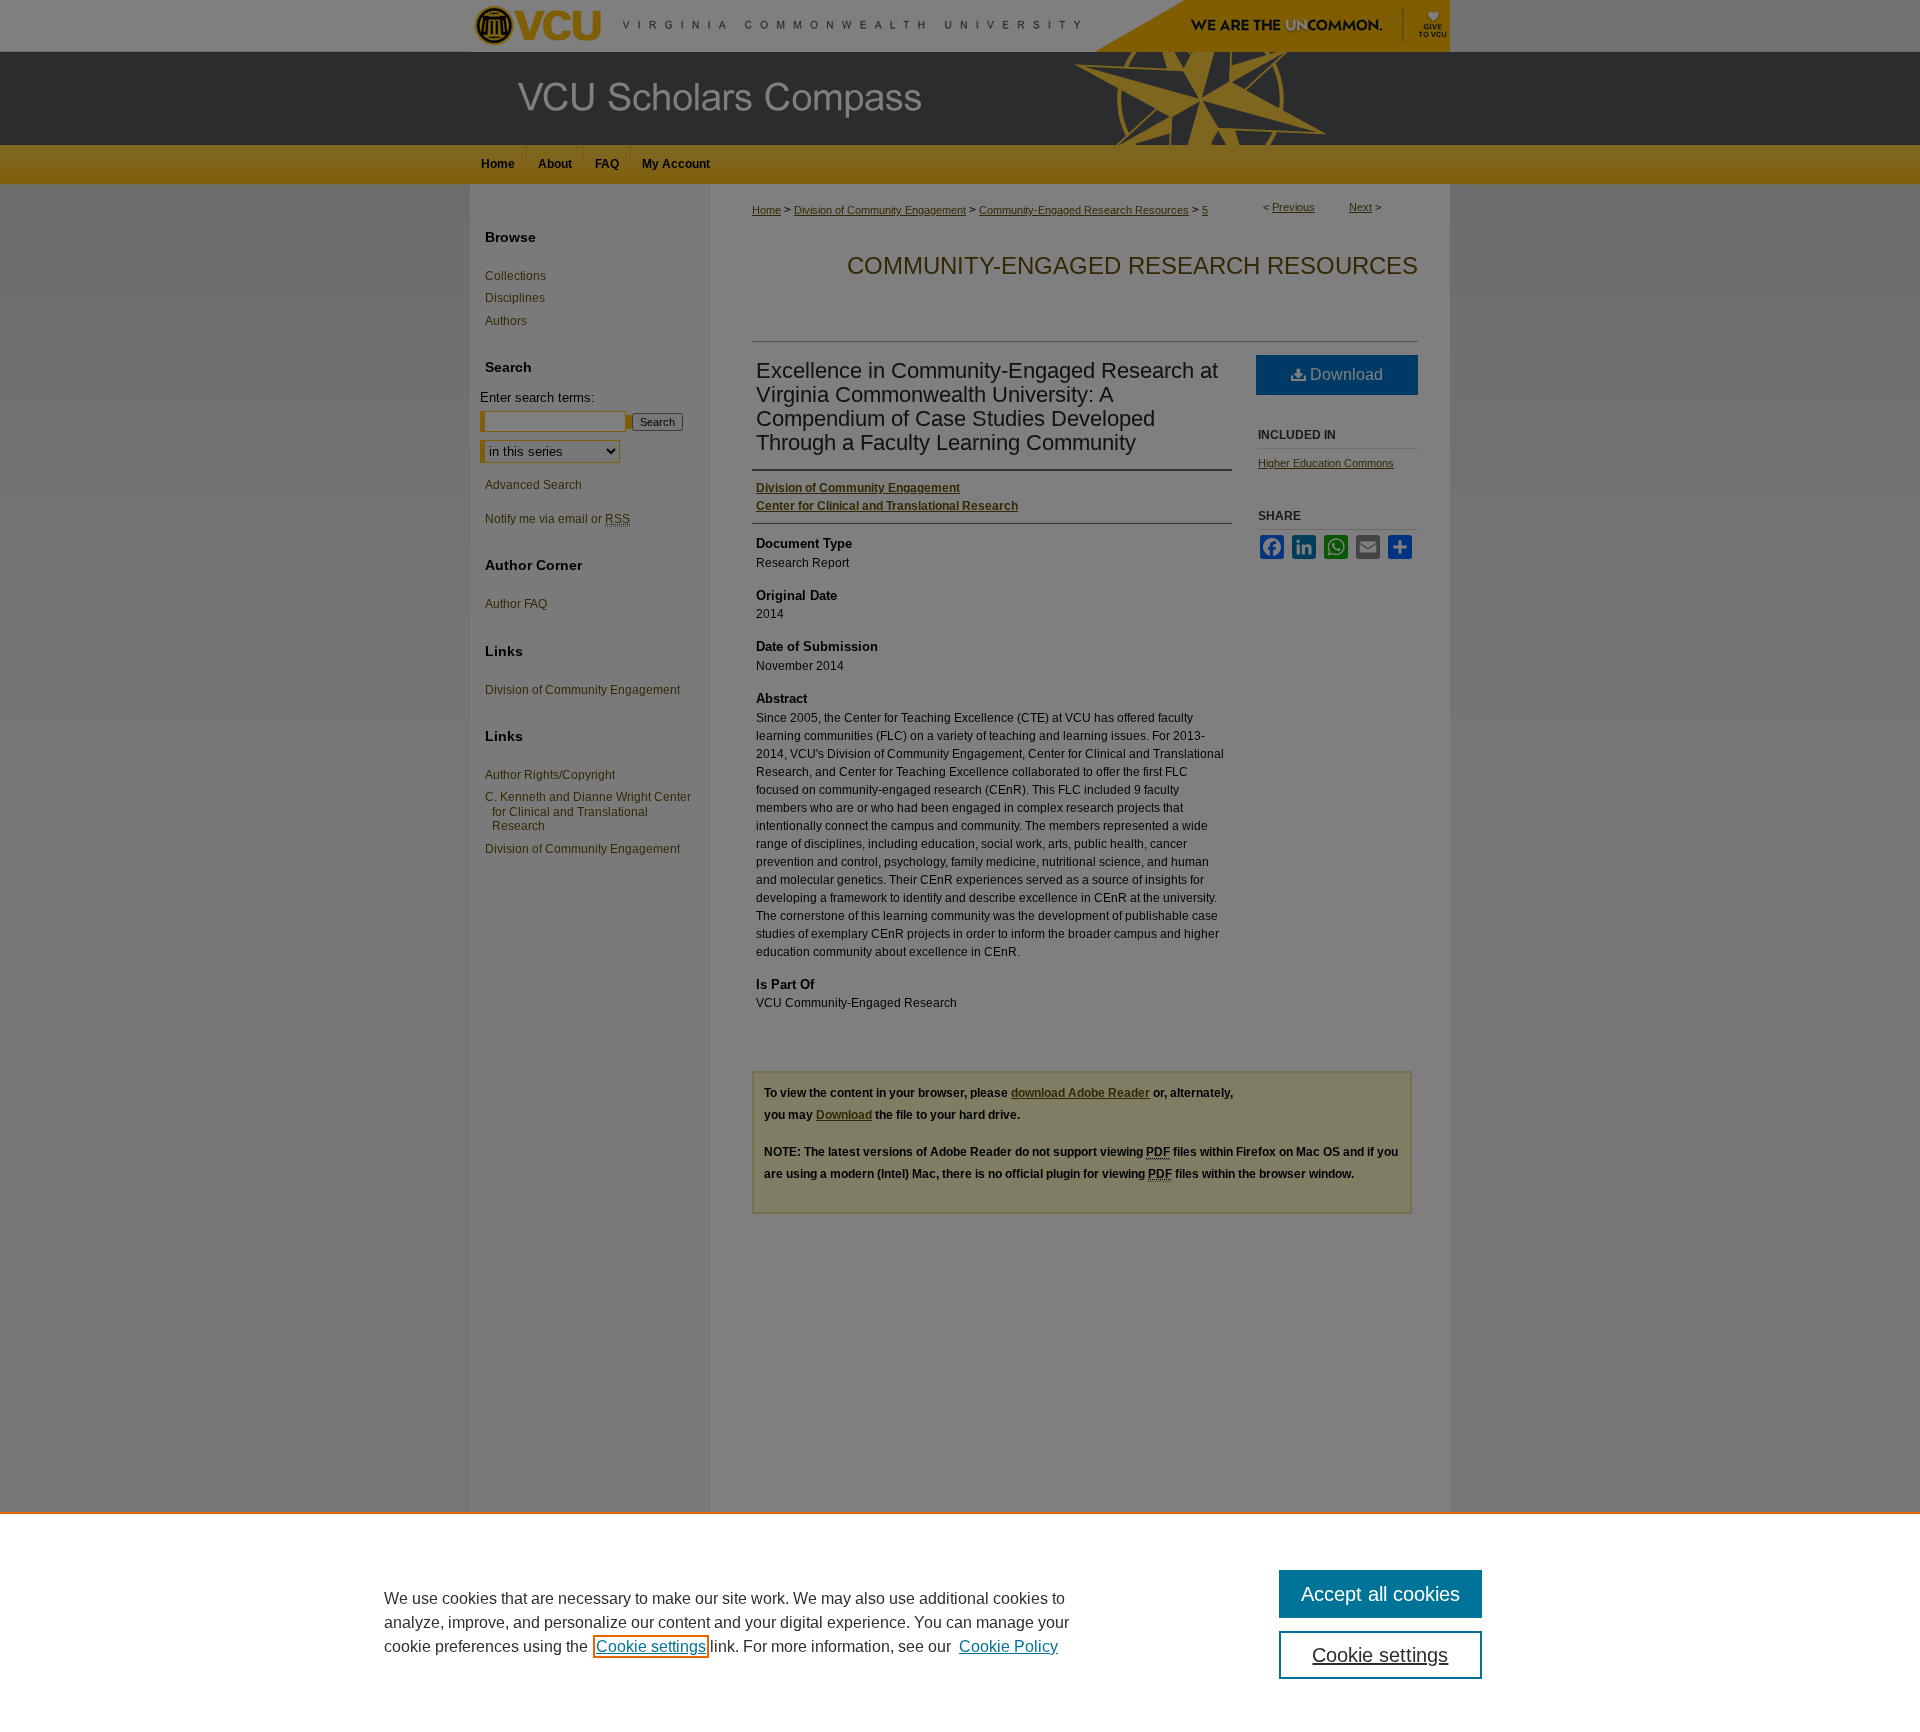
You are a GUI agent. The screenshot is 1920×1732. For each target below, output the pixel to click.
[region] (960, 1622)
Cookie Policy (1008, 1646)
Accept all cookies (1380, 1594)
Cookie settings (651, 1646)
